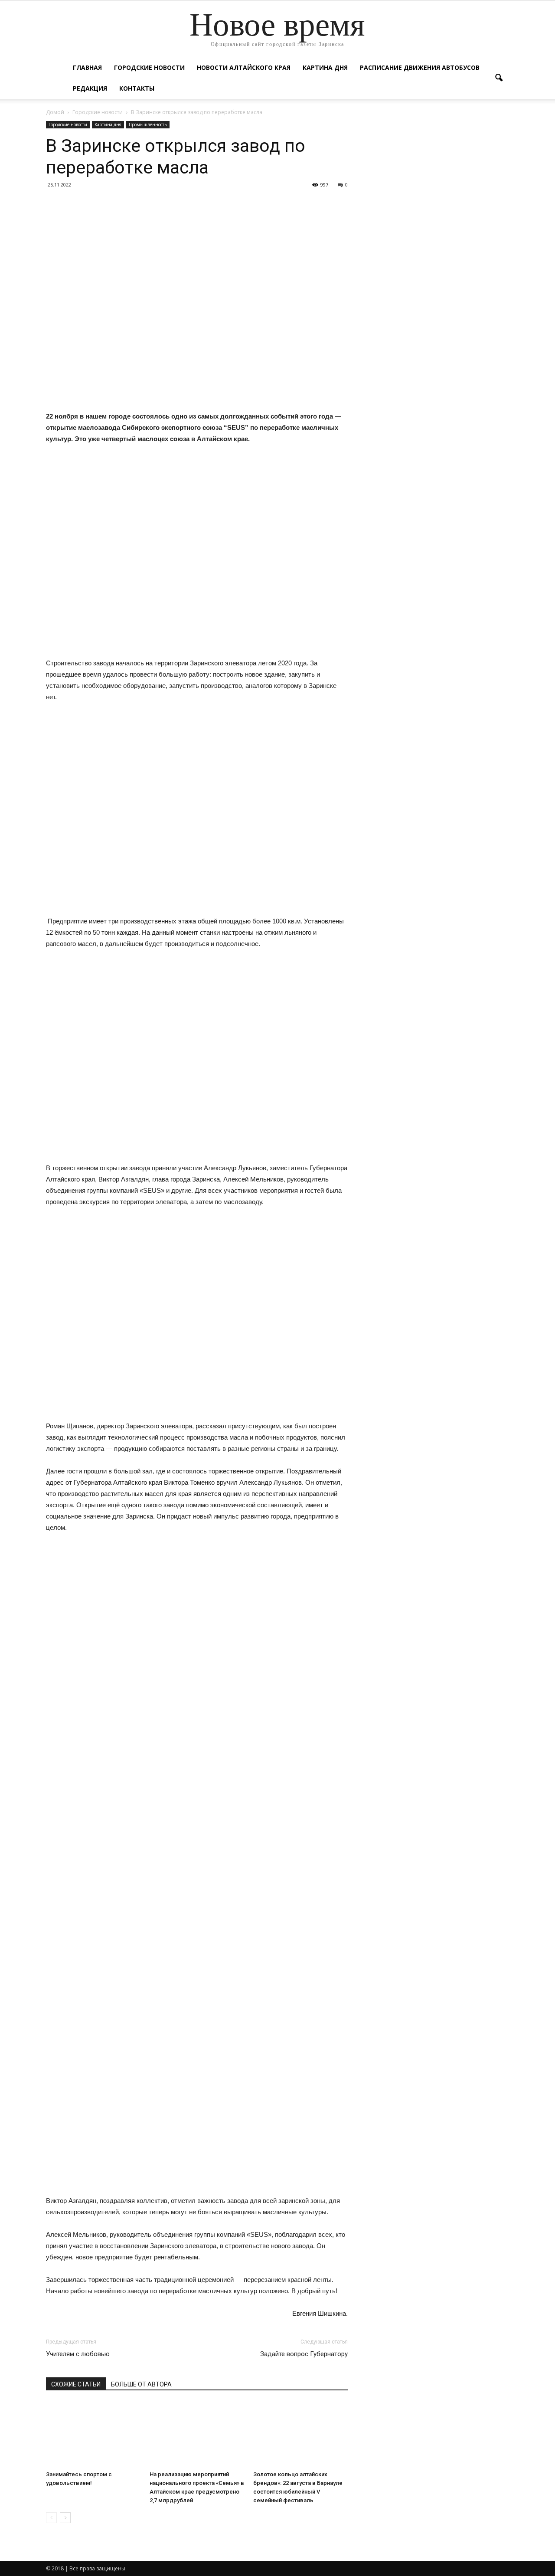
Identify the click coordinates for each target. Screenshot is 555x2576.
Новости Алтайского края (244, 67)
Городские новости (149, 67)
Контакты (137, 88)
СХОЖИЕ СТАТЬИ (76, 2384)
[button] (499, 78)
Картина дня (325, 67)
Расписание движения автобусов (420, 67)
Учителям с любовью (78, 2354)
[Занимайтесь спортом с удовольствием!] (93, 2435)
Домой (55, 112)
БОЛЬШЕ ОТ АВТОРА (141, 2384)
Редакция (90, 88)
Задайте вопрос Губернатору (304, 2354)
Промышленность (148, 124)
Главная (87, 67)
